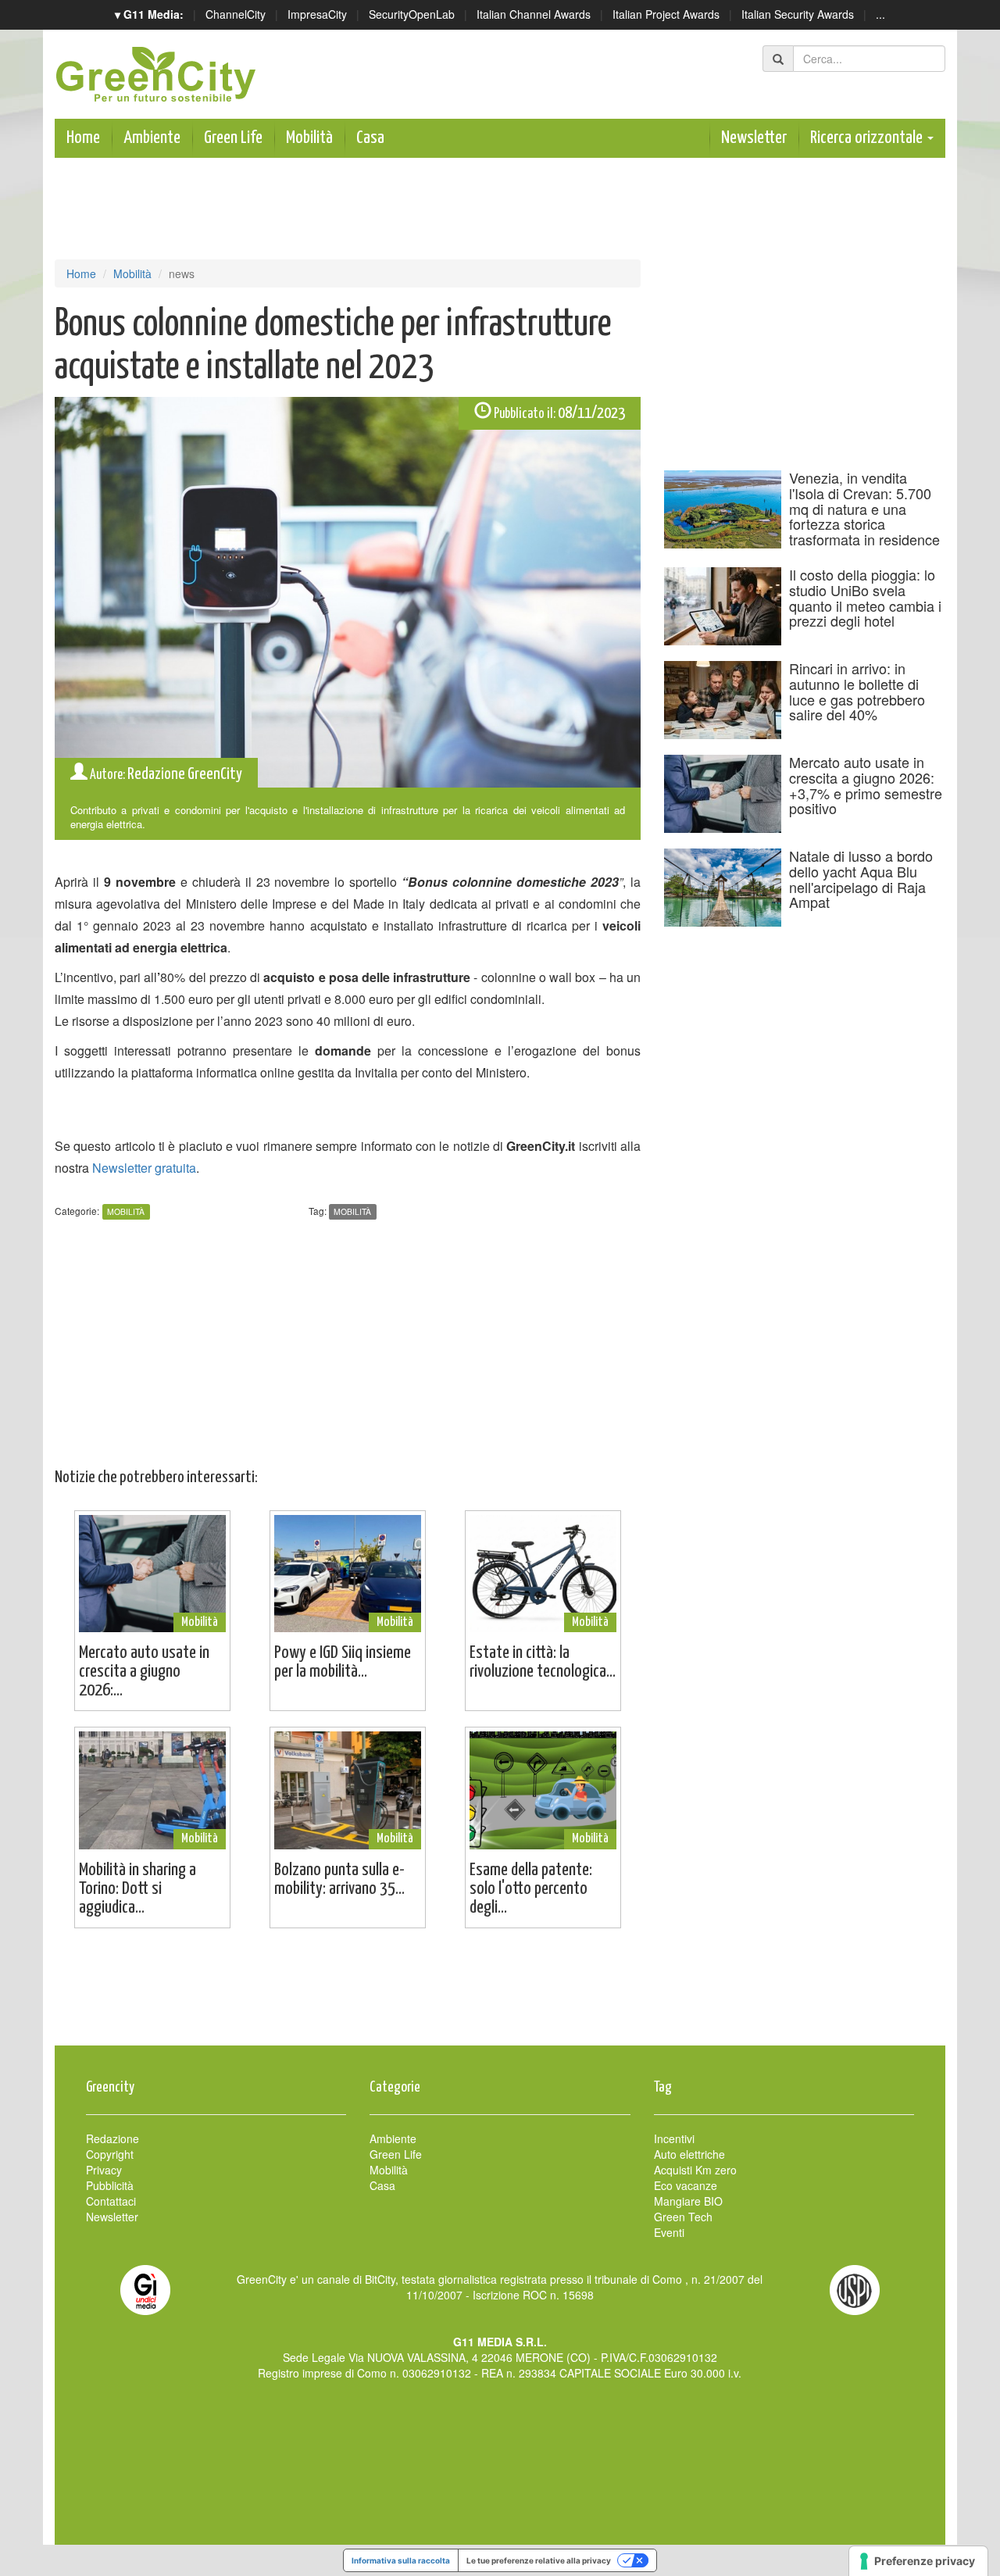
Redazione (112, 2138)
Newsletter (754, 138)
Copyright (110, 2154)
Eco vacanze (686, 2185)
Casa (370, 138)
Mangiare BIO (688, 2201)
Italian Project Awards (666, 14)
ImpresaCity (317, 14)
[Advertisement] (500, 1995)
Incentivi (674, 2138)
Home (83, 138)
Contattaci (111, 2201)
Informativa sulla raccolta (401, 2560)
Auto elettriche (689, 2154)
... (880, 14)
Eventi (669, 2232)
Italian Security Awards (798, 14)
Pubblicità (110, 2185)
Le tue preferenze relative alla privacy (539, 2560)
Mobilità (309, 138)
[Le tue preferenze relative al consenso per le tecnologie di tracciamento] (918, 2561)
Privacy (104, 2170)
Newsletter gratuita (144, 1168)
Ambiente (152, 138)
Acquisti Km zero (695, 2170)
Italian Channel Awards (534, 14)
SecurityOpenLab (412, 14)
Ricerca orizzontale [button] (868, 138)
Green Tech (683, 2217)
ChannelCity (236, 14)
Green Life (233, 138)
